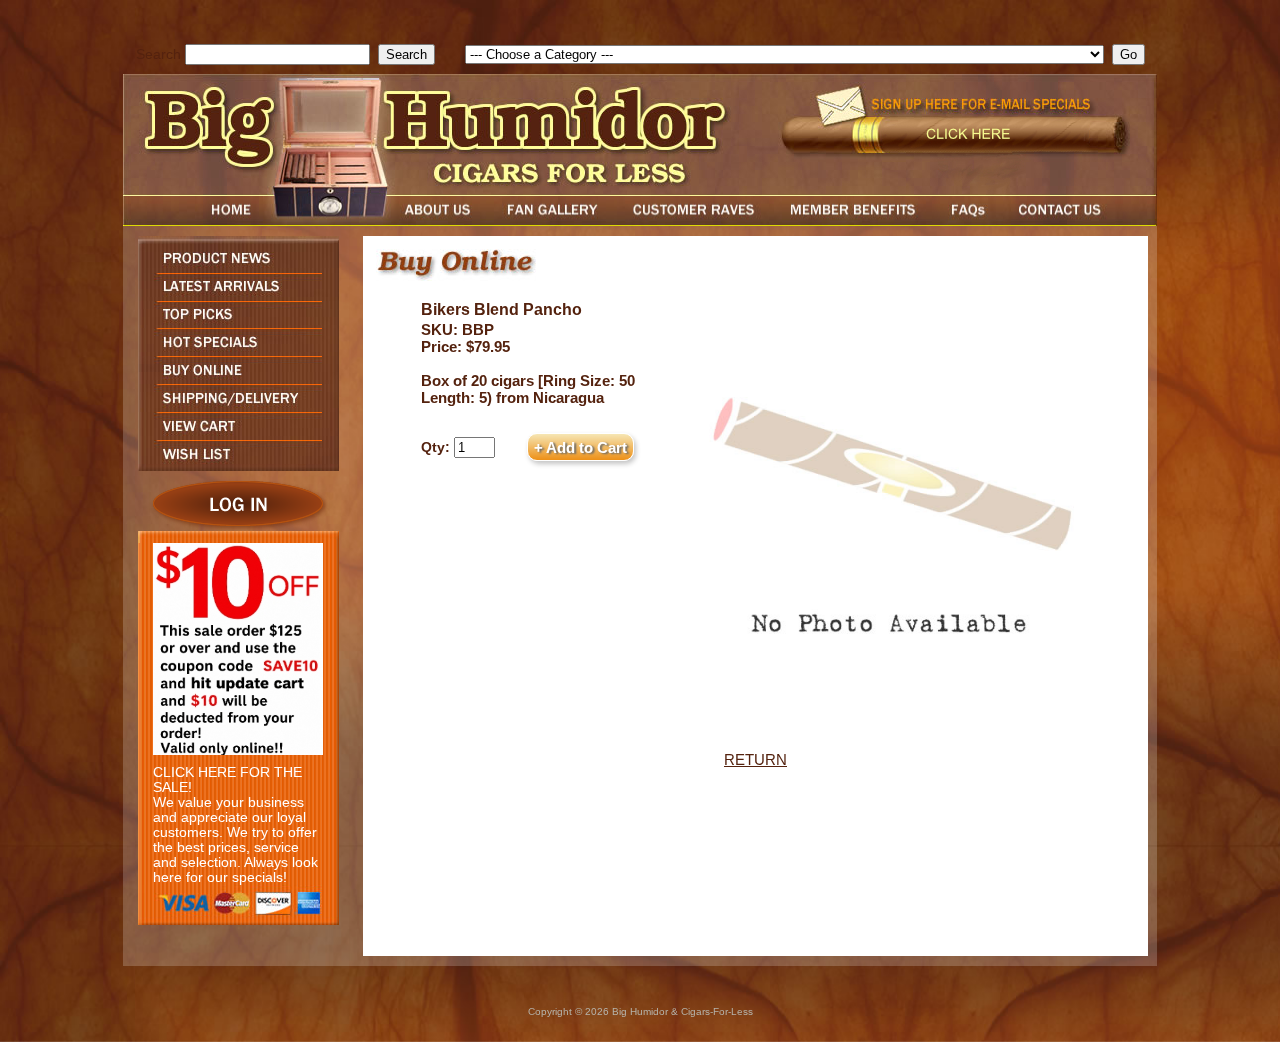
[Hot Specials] (233, 350)
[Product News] (233, 267)
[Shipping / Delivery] (233, 406)
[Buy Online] (233, 378)
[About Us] (443, 220)
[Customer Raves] (695, 220)
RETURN (755, 759)
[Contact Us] (1080, 220)
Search (158, 54)
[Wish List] (233, 465)
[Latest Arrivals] (233, 295)
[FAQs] (967, 220)
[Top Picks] (233, 322)
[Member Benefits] (853, 220)
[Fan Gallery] (551, 220)
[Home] (193, 220)
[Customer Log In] (233, 525)
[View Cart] (233, 434)
